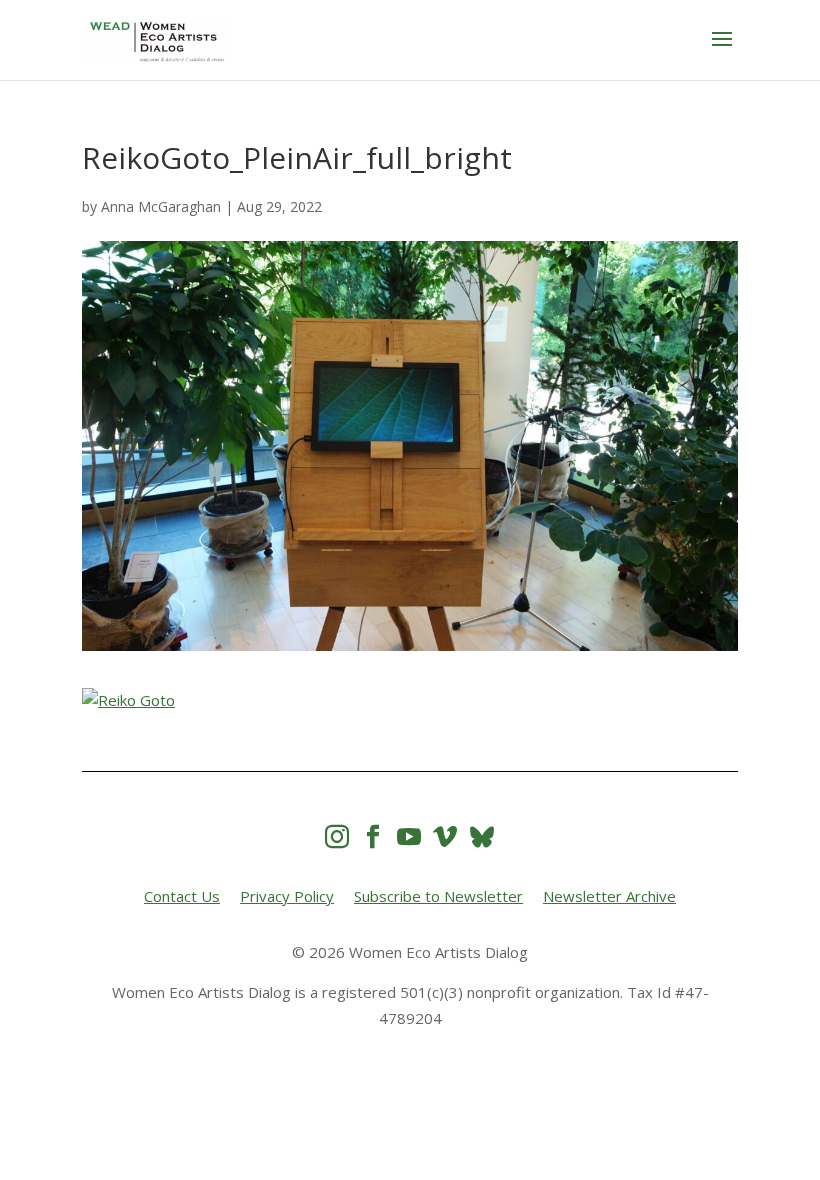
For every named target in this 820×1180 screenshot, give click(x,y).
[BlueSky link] (482, 836)
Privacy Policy (287, 896)
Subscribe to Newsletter (438, 896)
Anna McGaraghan (161, 206)
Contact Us (182, 896)
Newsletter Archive (609, 896)
